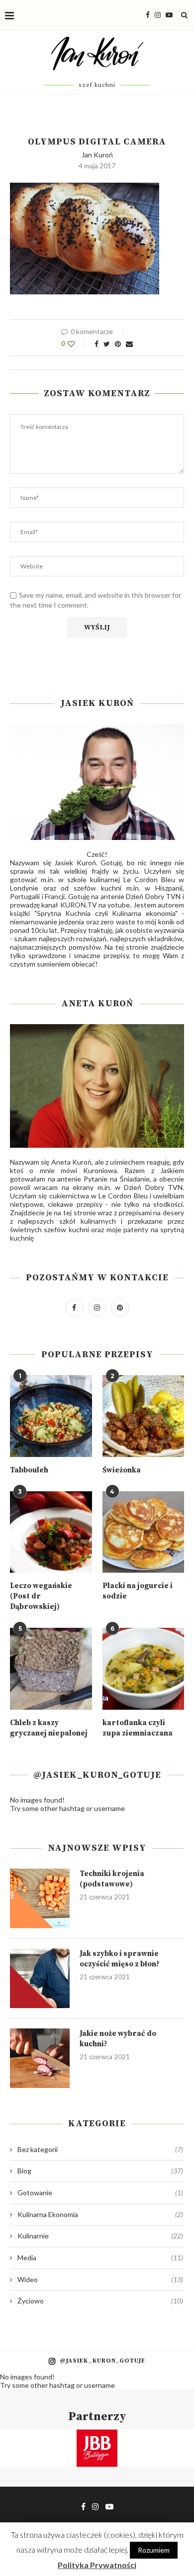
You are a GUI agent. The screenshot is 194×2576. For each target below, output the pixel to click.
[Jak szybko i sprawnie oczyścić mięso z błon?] (40, 1978)
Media (100, 2258)
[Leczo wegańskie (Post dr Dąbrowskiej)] (51, 1532)
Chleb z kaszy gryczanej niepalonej (49, 1728)
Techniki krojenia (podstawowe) (112, 1879)
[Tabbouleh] (51, 1416)
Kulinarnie (100, 2236)
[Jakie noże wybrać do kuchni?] (40, 2058)
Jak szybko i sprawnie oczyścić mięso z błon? (119, 1959)
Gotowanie (100, 2193)
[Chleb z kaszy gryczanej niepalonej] (51, 1669)
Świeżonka (122, 1470)
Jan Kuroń (97, 155)
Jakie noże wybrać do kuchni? (118, 2039)
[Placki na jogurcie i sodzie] (144, 1532)
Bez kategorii (100, 2149)
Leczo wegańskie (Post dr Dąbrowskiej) (41, 1596)
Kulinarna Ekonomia (100, 2214)
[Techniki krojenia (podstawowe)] (40, 1898)
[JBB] (97, 2436)
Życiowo (100, 2301)
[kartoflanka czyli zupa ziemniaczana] (144, 1669)
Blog (100, 2171)
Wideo (100, 2279)
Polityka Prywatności (97, 2565)
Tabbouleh (29, 1470)
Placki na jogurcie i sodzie (138, 1591)
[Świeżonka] (144, 1416)
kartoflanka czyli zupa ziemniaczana (138, 1728)
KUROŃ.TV (79, 905)
